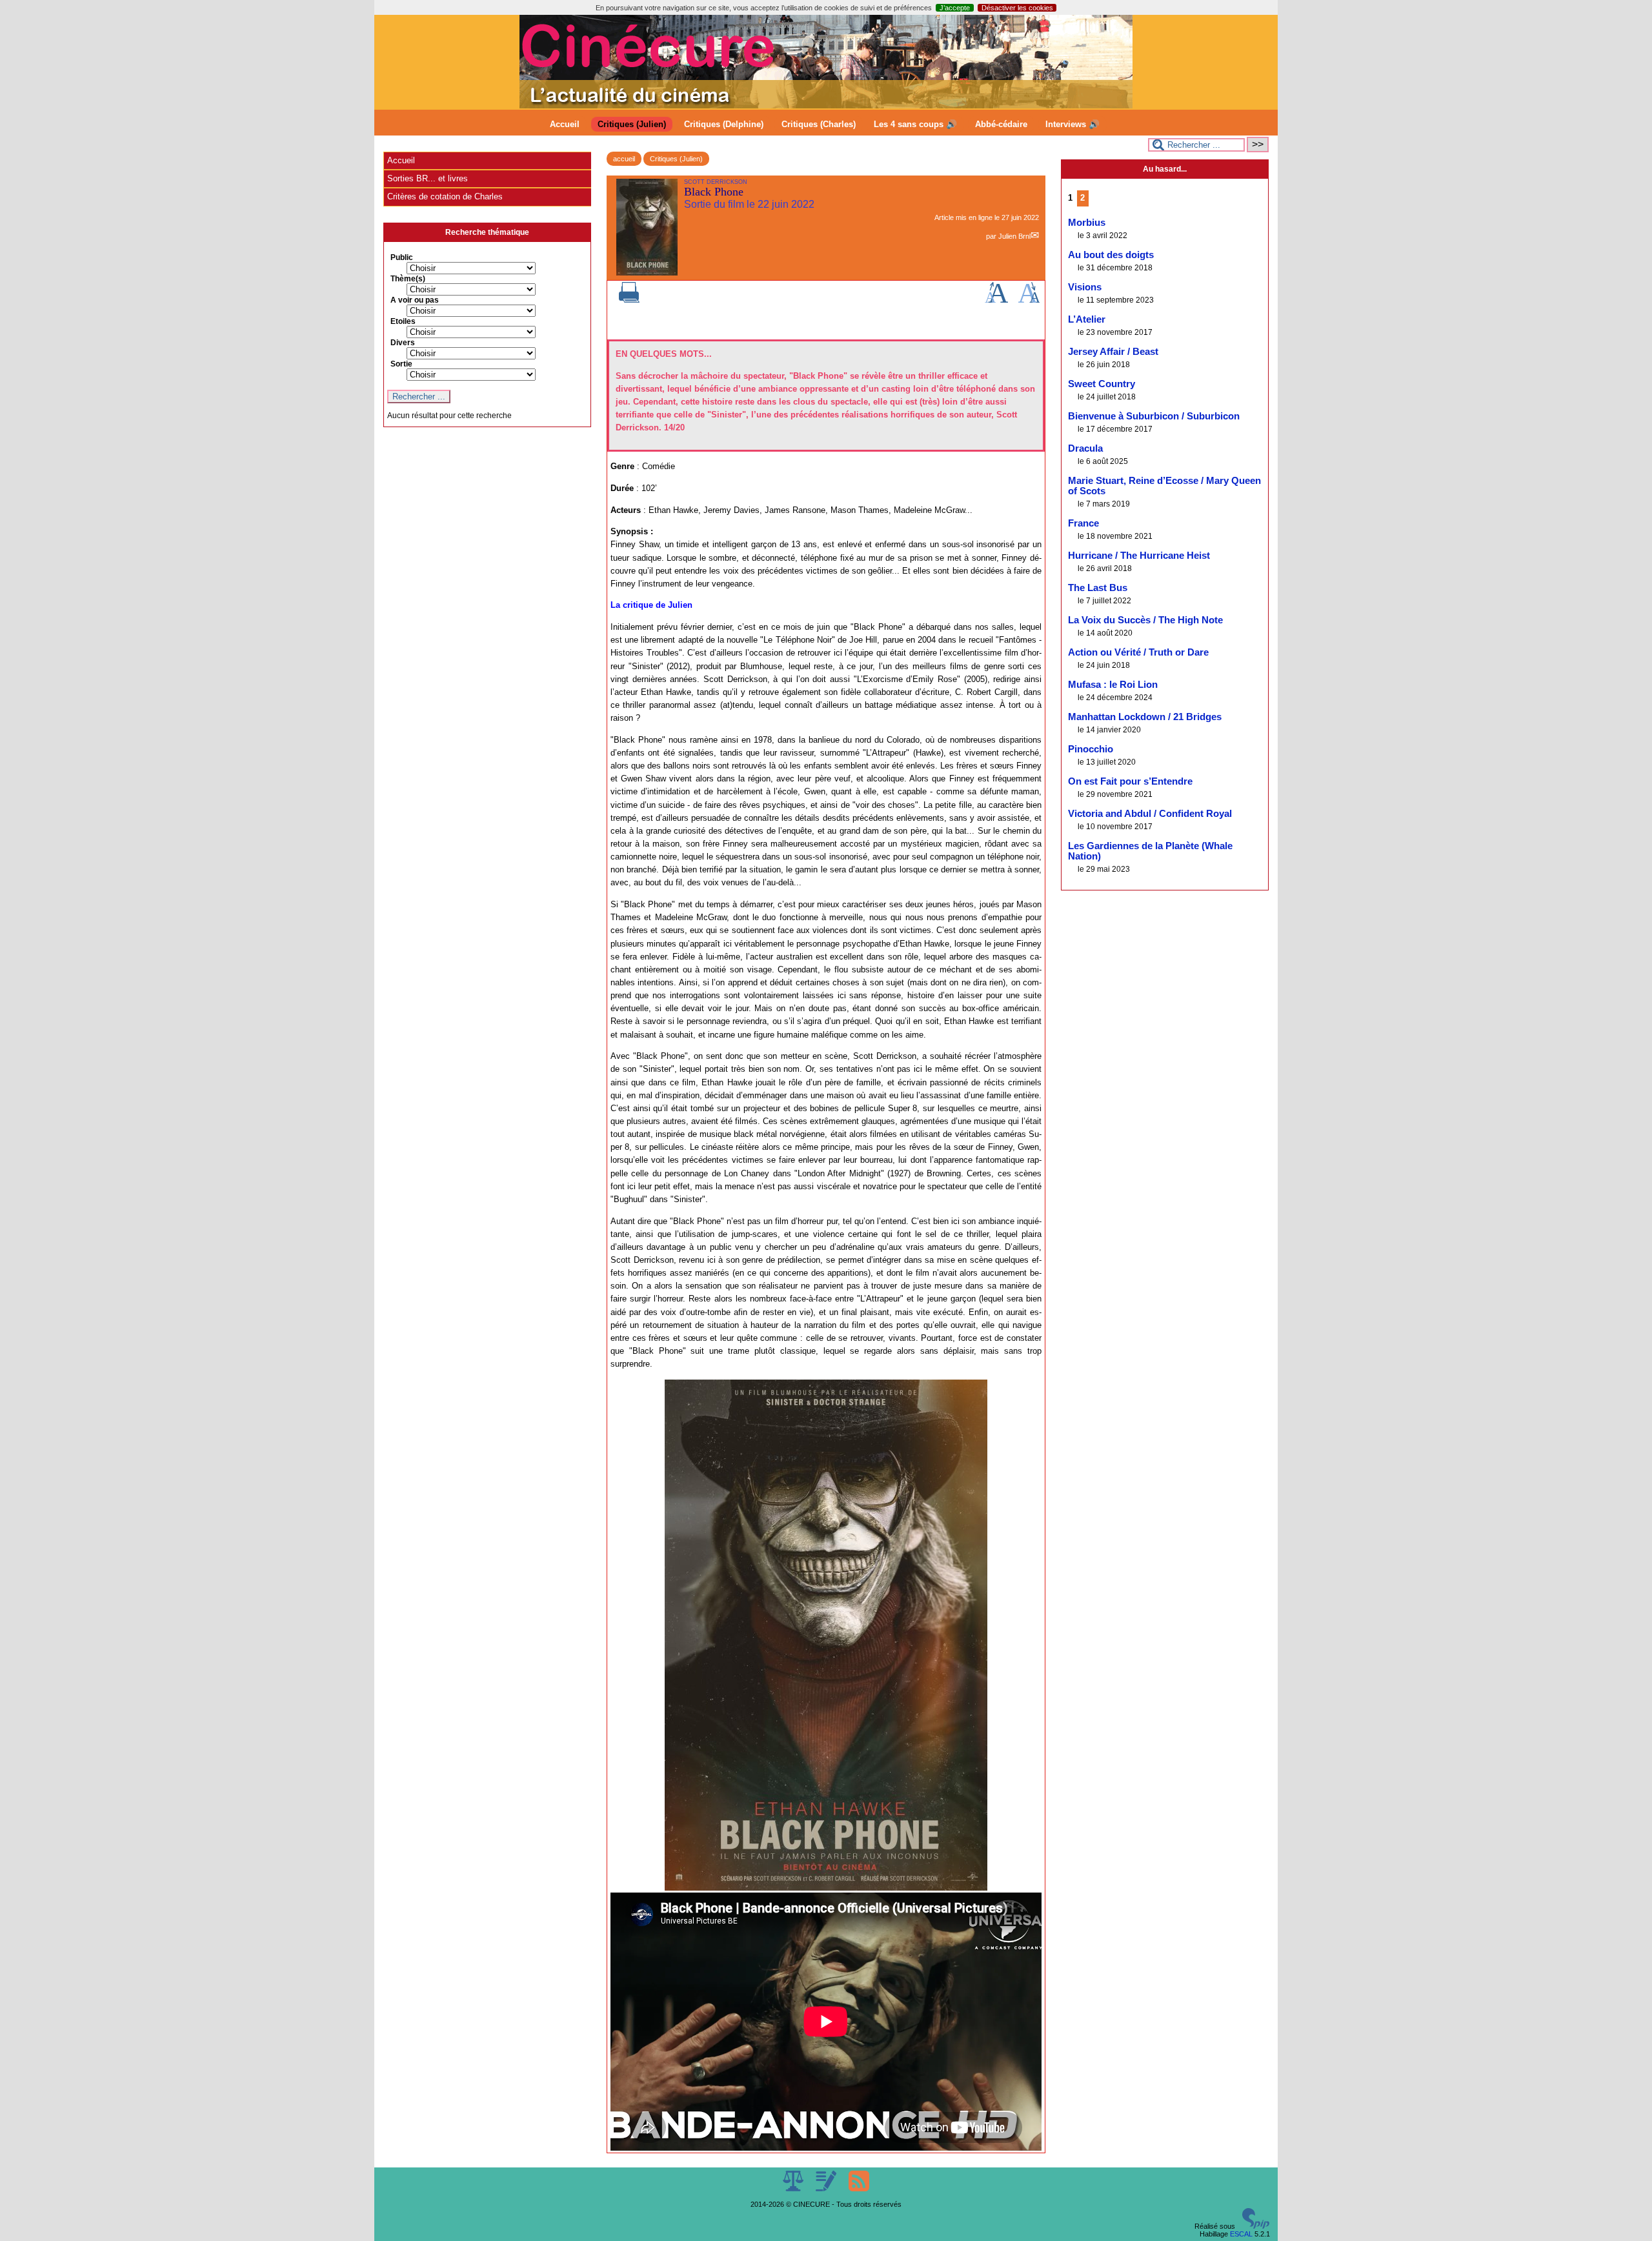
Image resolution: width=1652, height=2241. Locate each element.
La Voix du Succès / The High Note (1145, 620)
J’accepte (955, 8)
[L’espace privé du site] (827, 2189)
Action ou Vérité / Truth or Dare (1138, 652)
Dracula (1085, 448)
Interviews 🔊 (1073, 124)
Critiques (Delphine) (724, 124)
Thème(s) (408, 279)
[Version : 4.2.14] (1256, 2226)
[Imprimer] (629, 300)
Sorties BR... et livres (428, 178)
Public (402, 257)
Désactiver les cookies (1017, 8)
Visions (1085, 287)
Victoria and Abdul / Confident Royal (1150, 814)
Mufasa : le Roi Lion (1113, 685)
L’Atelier (1087, 319)
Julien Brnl (1014, 236)
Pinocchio (1091, 749)
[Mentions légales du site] (794, 2189)
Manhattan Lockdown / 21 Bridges (1145, 717)
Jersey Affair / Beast (1113, 352)
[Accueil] (826, 106)
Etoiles (403, 321)
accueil (624, 159)
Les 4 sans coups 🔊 (915, 124)
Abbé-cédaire (1001, 124)
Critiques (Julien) (632, 124)
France (1083, 523)
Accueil (565, 124)
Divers (403, 343)
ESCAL (1241, 2234)
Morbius (1087, 223)
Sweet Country (1102, 384)
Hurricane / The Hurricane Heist (1139, 556)
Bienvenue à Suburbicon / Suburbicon (1154, 416)
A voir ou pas (415, 300)
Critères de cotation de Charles (445, 196)
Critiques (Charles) (819, 124)
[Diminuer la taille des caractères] (1029, 300)
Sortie (401, 364)
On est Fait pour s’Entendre (1130, 781)
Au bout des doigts (1111, 255)
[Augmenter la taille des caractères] (996, 300)
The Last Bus (1098, 588)
